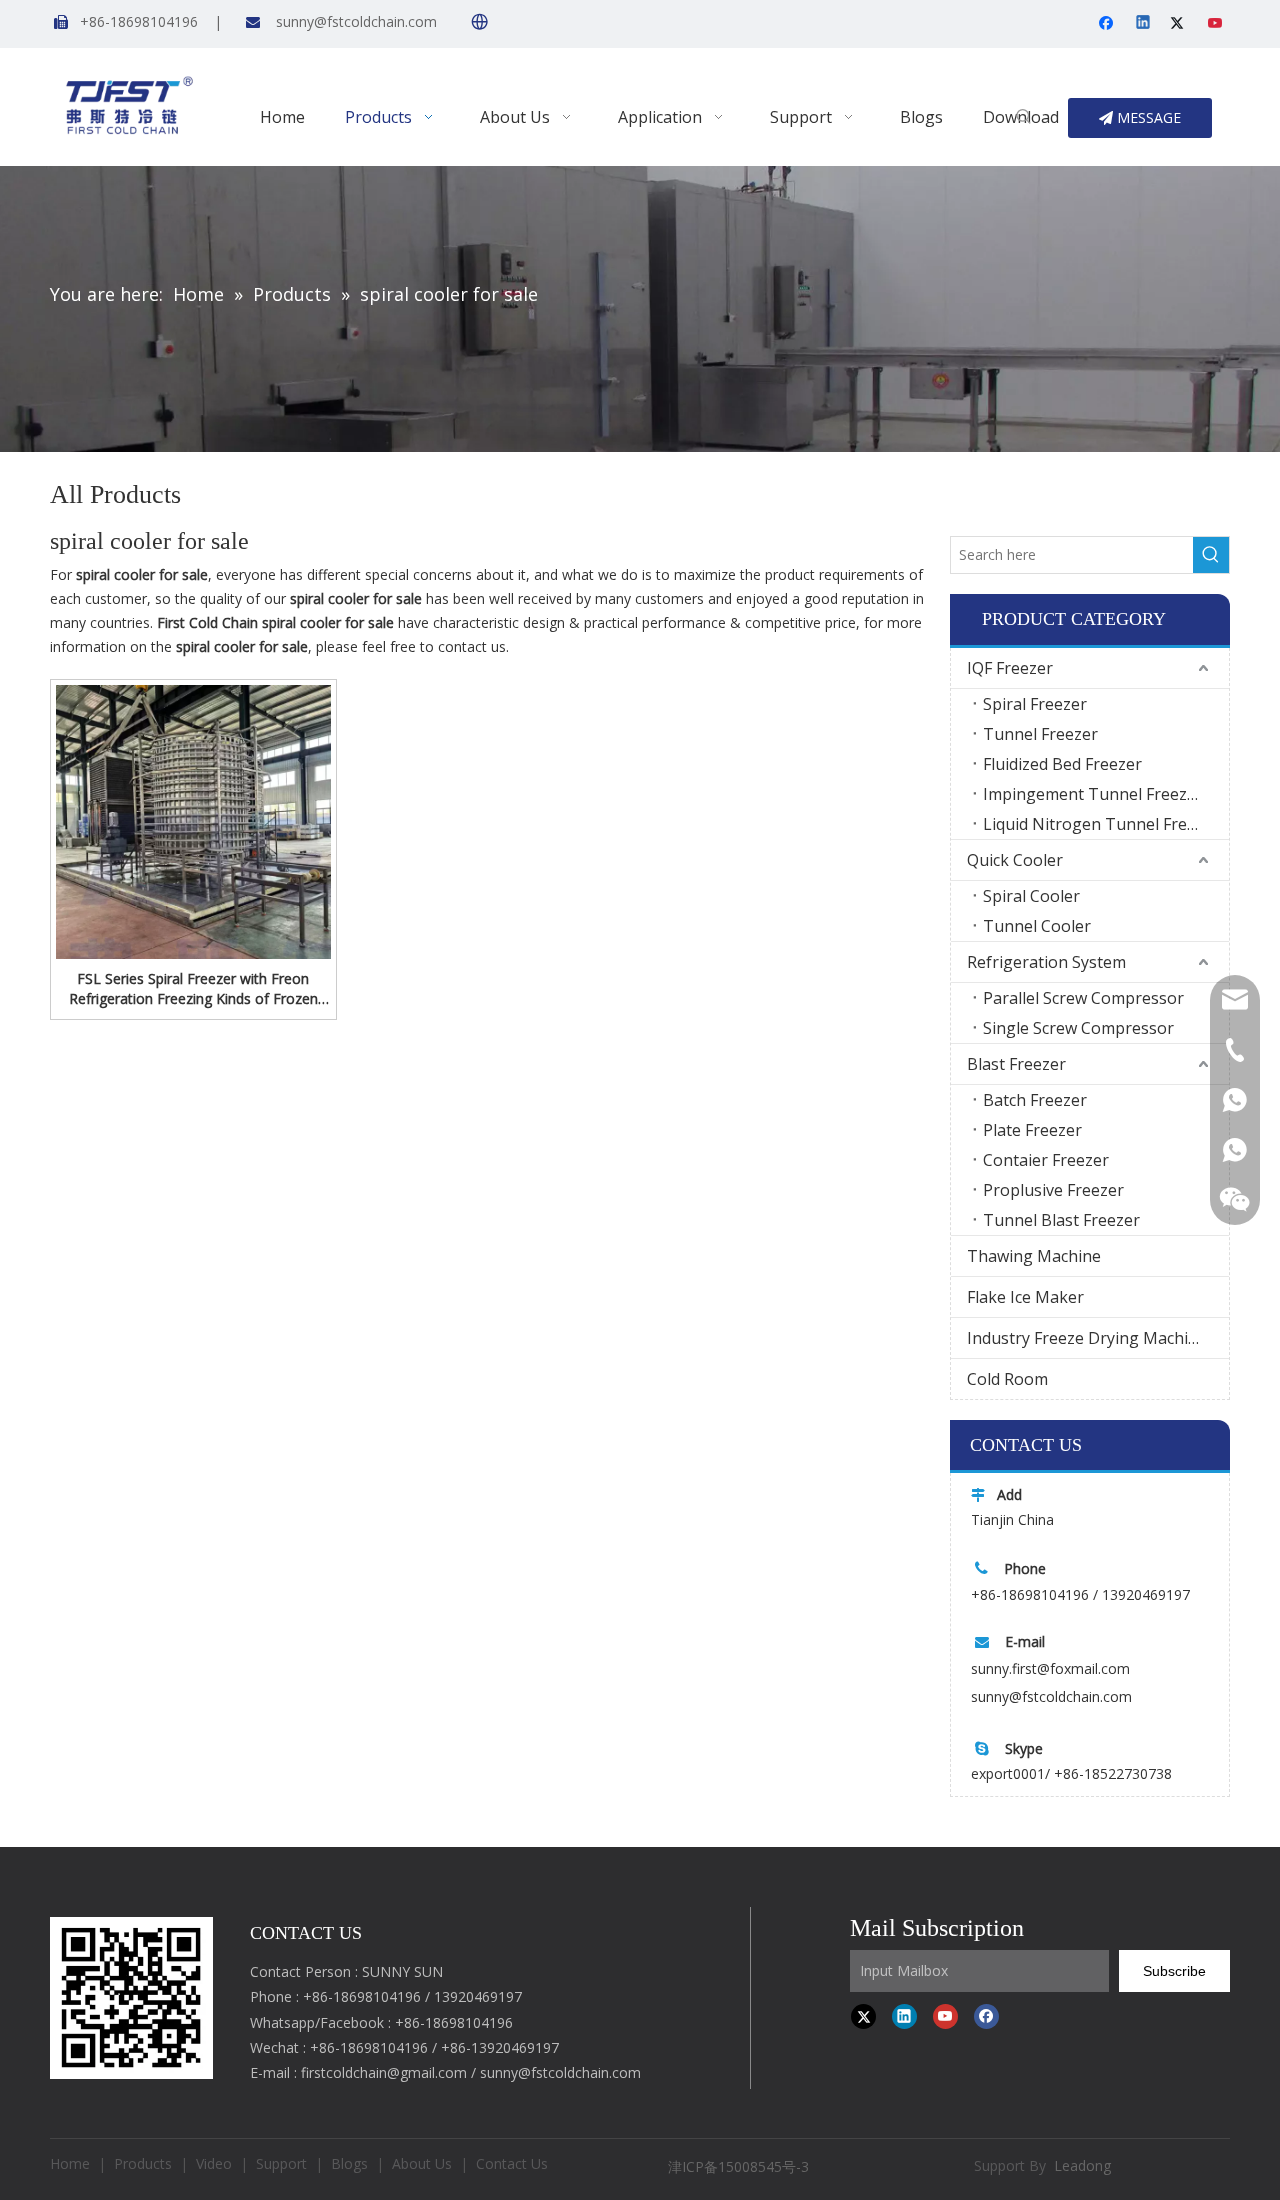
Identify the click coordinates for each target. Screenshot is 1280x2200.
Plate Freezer (1032, 1130)
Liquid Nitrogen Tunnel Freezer (1101, 824)
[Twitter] (1180, 24)
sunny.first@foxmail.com (1050, 1668)
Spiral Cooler (1031, 896)
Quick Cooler (1015, 860)
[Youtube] (1216, 24)
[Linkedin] (1144, 24)
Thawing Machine (1034, 1256)
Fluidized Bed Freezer (1062, 764)
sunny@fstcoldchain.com (356, 21)
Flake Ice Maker (1025, 1297)
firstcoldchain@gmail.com (384, 2072)
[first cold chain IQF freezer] (131, 1998)
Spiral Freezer (1035, 704)
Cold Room (1007, 1379)
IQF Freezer (1010, 668)
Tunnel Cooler (1037, 926)
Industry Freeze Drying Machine (1087, 1338)
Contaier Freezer (1046, 1160)
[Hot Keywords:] (1024, 118)
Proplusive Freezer (1053, 1190)
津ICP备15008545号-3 (740, 2166)
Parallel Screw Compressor (1083, 998)
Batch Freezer (1035, 1100)
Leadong (1082, 2165)
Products (143, 2163)
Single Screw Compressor (1078, 1028)
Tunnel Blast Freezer (1061, 1220)
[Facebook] (1108, 24)
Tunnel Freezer (1040, 734)
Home (70, 2163)
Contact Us (512, 2163)
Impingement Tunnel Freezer (1093, 794)
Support (281, 2163)
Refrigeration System (1046, 962)
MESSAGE (1147, 117)
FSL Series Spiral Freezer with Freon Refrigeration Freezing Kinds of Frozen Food (193, 989)
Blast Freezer (1016, 1064)
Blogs (349, 2163)
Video (214, 2163)
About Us (422, 2163)
